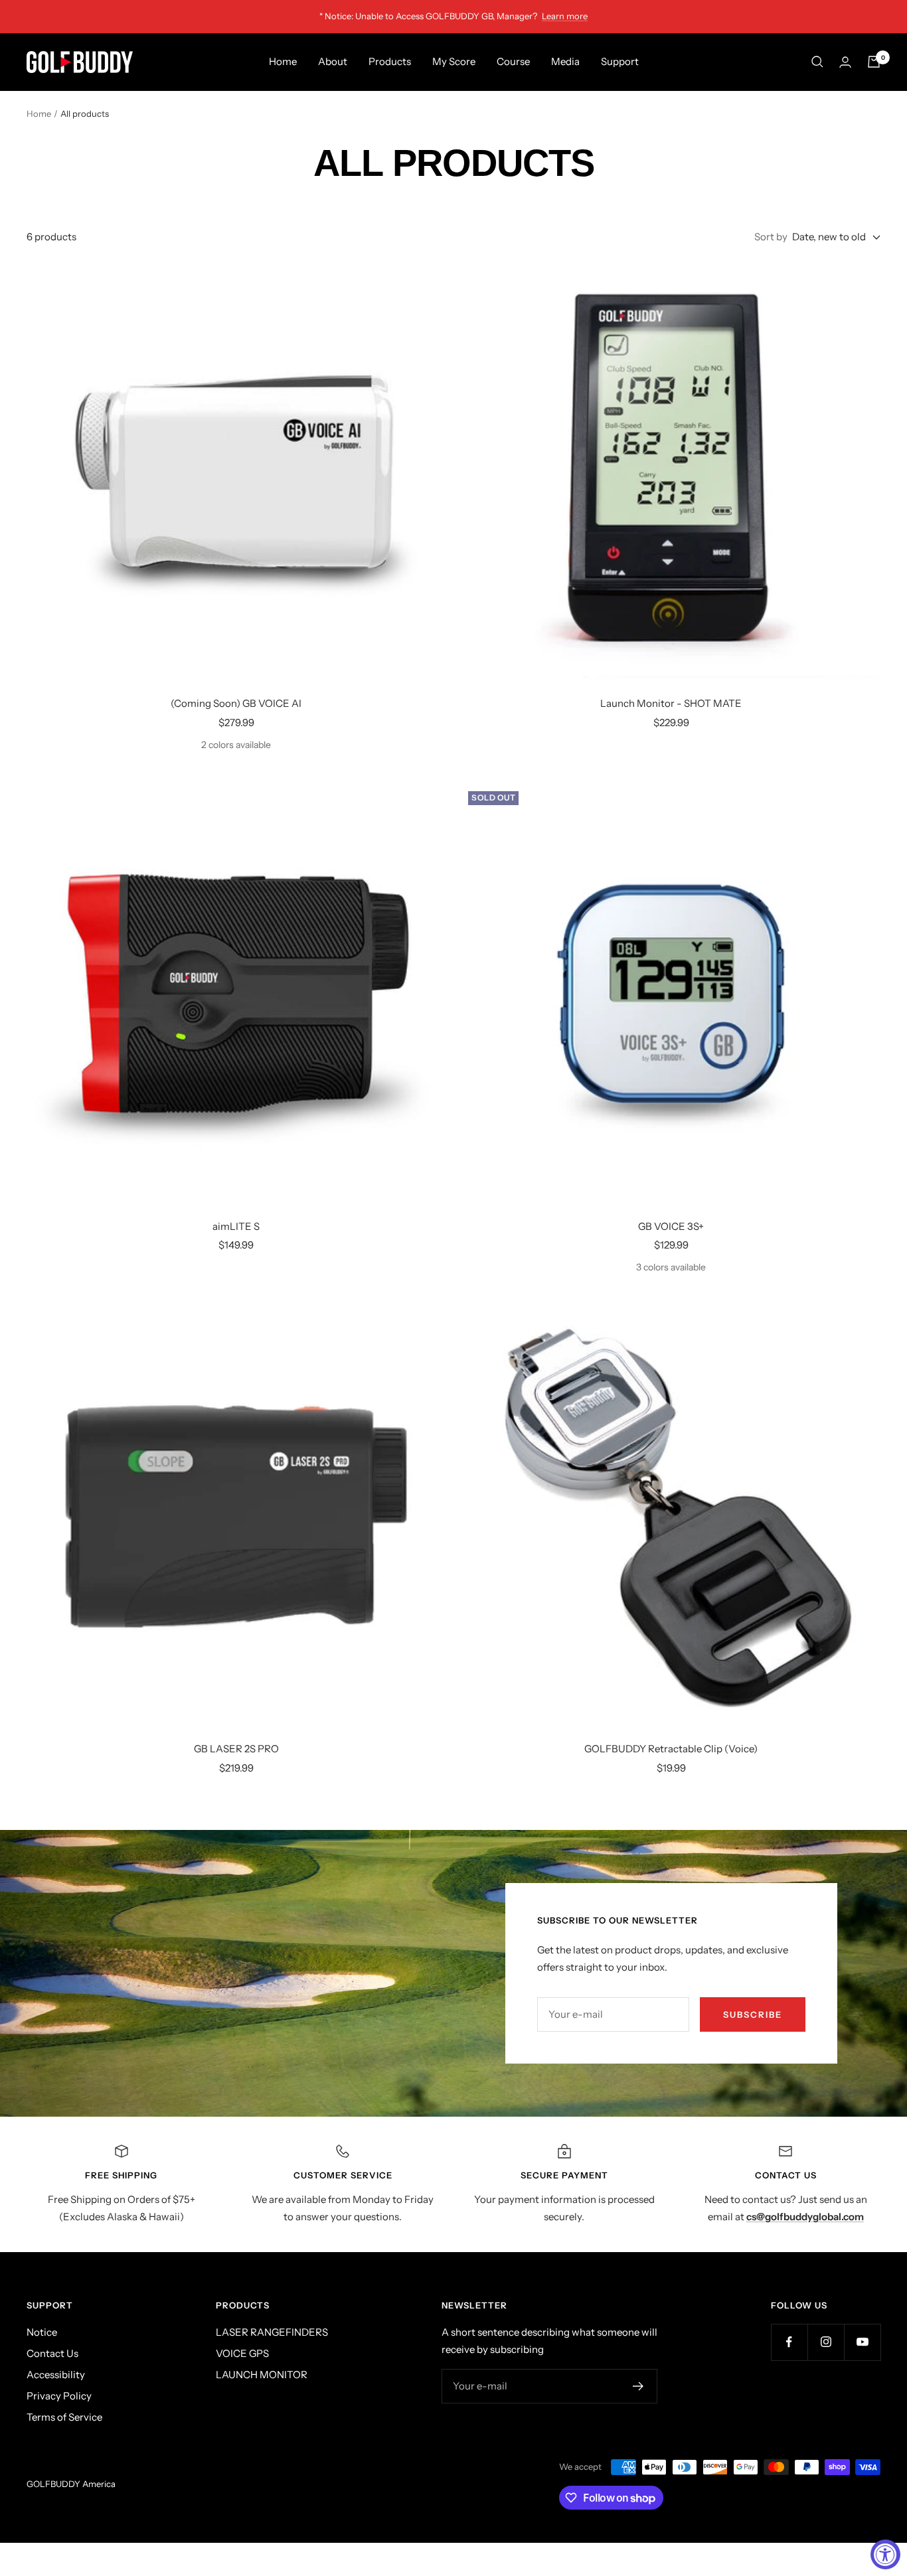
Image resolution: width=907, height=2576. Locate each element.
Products (390, 61)
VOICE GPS (242, 2353)
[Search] (817, 62)
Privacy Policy (59, 2396)
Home (283, 61)
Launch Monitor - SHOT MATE (671, 703)
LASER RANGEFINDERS (272, 2332)
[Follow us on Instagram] (826, 2342)
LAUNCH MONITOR (262, 2375)
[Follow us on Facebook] (789, 2342)
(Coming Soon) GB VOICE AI (236, 703)
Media (565, 61)
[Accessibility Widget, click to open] (885, 2554)
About (333, 61)
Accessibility (56, 2375)
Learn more (565, 16)
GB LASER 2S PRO (236, 1749)
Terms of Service (64, 2417)
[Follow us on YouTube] (862, 2342)
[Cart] (874, 62)
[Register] (638, 2386)
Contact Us (52, 2353)
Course (513, 61)
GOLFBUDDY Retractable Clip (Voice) (671, 1749)
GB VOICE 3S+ (671, 1226)
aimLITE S (236, 1226)
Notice (42, 2332)
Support (620, 61)
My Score (454, 61)
